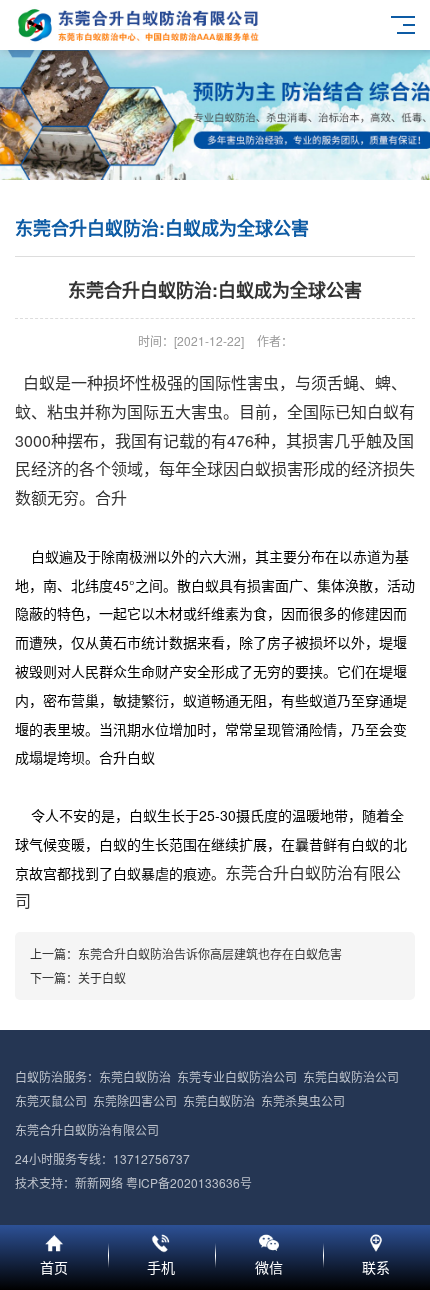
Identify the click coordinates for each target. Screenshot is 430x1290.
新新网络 (99, 1182)
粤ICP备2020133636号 (189, 1182)
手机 (162, 1240)
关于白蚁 (102, 977)
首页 (54, 1240)
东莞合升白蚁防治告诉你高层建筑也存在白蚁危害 (210, 953)
